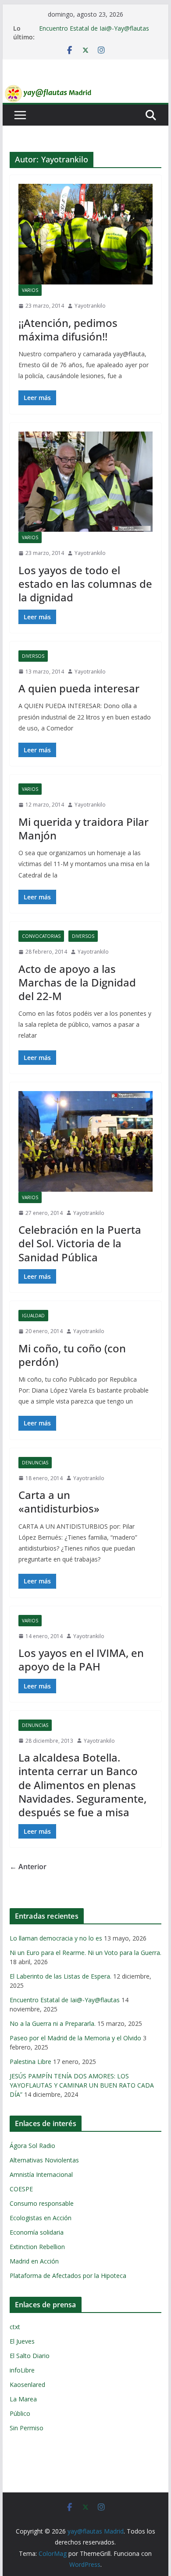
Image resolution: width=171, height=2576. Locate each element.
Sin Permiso (27, 2428)
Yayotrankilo (90, 306)
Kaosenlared (27, 2385)
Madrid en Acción (34, 2261)
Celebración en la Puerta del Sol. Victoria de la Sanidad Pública (80, 1243)
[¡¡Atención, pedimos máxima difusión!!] (85, 234)
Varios (30, 290)
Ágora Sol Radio (32, 2146)
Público (20, 2413)
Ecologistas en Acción (41, 2218)
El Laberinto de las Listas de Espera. (61, 1976)
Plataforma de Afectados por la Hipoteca (68, 2276)
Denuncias (35, 1463)
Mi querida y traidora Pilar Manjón (84, 828)
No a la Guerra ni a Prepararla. (53, 2023)
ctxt (15, 2327)
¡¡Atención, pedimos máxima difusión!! (68, 330)
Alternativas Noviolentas (44, 2160)
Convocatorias (41, 936)
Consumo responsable (42, 2203)
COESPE (21, 2189)
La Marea (23, 2399)
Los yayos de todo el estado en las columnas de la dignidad (85, 584)
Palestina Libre (30, 2062)
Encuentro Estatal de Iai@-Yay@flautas (94, 28)
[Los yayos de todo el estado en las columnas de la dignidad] (85, 482)
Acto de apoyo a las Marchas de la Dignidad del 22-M (77, 982)
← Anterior (28, 1867)
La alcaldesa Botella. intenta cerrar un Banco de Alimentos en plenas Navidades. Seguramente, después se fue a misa (82, 1785)
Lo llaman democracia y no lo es (56, 1938)
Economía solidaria (37, 2232)
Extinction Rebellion (37, 2247)
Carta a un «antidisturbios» (59, 1502)
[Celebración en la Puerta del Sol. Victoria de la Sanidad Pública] (85, 1141)
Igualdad (33, 1316)
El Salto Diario (30, 2356)
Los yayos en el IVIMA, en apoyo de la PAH (81, 1660)
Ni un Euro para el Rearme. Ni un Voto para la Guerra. (85, 1953)
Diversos (33, 656)
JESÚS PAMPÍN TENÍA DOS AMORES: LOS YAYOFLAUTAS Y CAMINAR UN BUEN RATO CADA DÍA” (82, 2085)
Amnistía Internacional (41, 2174)
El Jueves (22, 2341)
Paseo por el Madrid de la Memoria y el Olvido (75, 2038)
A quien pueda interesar (79, 688)
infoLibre (22, 2370)
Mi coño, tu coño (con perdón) (72, 1355)
